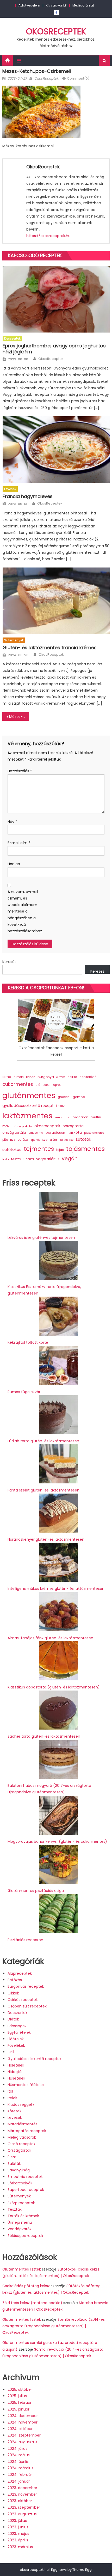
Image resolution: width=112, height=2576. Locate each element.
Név (12, 822)
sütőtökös (12, 1150)
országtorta (73, 1126)
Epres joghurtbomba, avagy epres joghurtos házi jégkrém (54, 349)
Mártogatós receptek (27, 2131)
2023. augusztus (22, 2514)
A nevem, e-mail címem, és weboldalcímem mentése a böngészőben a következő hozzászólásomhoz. (23, 911)
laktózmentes (27, 1116)
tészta (16, 1159)
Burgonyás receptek (26, 1986)
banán (31, 1077)
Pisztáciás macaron (25, 1940)
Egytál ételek (19, 2032)
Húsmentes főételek (26, 2085)
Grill (11, 2052)
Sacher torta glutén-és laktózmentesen (44, 1736)
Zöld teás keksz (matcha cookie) (32, 2303)
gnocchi (64, 1097)
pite (5, 1140)
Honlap (14, 864)
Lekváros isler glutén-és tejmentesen (41, 1238)
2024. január (19, 2481)
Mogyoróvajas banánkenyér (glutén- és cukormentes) (57, 1841)
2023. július (17, 2521)
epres (57, 1085)
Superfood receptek (26, 2190)
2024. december (23, 2416)
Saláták (14, 2164)
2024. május (19, 2455)
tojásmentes (85, 1149)
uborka (29, 1159)
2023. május (18, 2534)
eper (47, 1085)
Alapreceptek (20, 1973)
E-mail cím (19, 843)
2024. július (17, 2449)
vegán (70, 1159)
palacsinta (36, 1133)
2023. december (22, 2488)
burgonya (46, 1077)
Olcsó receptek (21, 2144)
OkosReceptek (56, 31)
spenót (35, 1140)
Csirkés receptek (23, 2000)
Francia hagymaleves (28, 496)
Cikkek (13, 1993)
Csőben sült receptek (27, 2006)
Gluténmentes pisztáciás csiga (36, 1891)
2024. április (18, 2462)
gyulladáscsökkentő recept (28, 1106)
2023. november (22, 2494)
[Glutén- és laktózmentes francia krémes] (56, 601)
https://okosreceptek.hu (48, 236)
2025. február (20, 2402)
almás (19, 1077)
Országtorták (19, 2150)
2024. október (20, 2429)
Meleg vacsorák (22, 2137)
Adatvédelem (29, 5)
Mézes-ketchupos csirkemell (19, 717)
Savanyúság (19, 2170)
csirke (72, 1077)
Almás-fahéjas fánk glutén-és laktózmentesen (50, 1638)
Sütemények (14, 640)
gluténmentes (29, 1095)
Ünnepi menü (20, 2222)
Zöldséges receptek (25, 2236)
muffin (96, 1117)
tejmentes (39, 1149)
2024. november (23, 2422)
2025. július (17, 2396)
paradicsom (56, 1133)
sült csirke (66, 1140)
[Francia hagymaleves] (56, 450)
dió (38, 1085)
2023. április (18, 2540)
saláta (23, 1140)
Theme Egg (82, 2570)
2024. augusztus (22, 2442)
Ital (10, 2091)
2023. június (18, 2527)
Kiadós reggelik (21, 2105)
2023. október (20, 2501)
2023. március (20, 2547)
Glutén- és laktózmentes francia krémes (50, 648)
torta (6, 1159)
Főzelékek (16, 2045)
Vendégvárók (20, 2229)
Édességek (17, 2026)
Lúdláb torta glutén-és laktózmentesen (43, 1441)
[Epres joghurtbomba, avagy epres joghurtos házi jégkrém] (56, 299)
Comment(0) (78, 78)
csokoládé (88, 1077)
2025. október (20, 2389)
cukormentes (18, 1084)
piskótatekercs (94, 1133)
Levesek (10, 489)
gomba (79, 1097)
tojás (60, 1150)
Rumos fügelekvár (24, 1392)
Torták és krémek (23, 2216)
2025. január (18, 2409)
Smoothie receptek (25, 2177)
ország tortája (14, 1133)
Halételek (16, 2065)
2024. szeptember (24, 2435)
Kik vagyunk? (56, 5)
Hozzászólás (20, 771)
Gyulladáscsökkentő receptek (35, 2059)
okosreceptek (47, 1126)
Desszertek (12, 338)
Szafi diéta (50, 1140)
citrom (61, 1077)
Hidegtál (15, 2072)
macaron (80, 1117)
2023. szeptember (24, 2507)
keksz (60, 1106)
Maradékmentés (23, 2124)
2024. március (20, 2468)
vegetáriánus (48, 1159)
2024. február (20, 2475)
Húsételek (16, 2078)
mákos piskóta (22, 1126)
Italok (12, 2098)
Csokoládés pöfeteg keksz (26, 2286)
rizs (13, 1140)
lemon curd (63, 1117)
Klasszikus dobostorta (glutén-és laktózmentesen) (54, 1687)
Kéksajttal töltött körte (28, 1342)
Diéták (13, 2019)
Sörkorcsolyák (20, 2183)
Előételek (16, 2039)
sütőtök (84, 1139)
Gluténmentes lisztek (22, 2269)
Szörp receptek (21, 2203)
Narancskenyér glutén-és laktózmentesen (46, 1539)
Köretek (14, 2111)
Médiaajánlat (83, 5)
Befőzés (15, 1980)
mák (6, 1126)
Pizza (12, 2157)
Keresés (9, 962)
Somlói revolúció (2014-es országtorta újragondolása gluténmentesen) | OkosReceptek (54, 2326)
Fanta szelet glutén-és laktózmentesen (43, 1490)
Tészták (15, 2209)
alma (7, 1077)
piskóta (75, 1133)
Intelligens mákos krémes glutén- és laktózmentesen (56, 1589)
